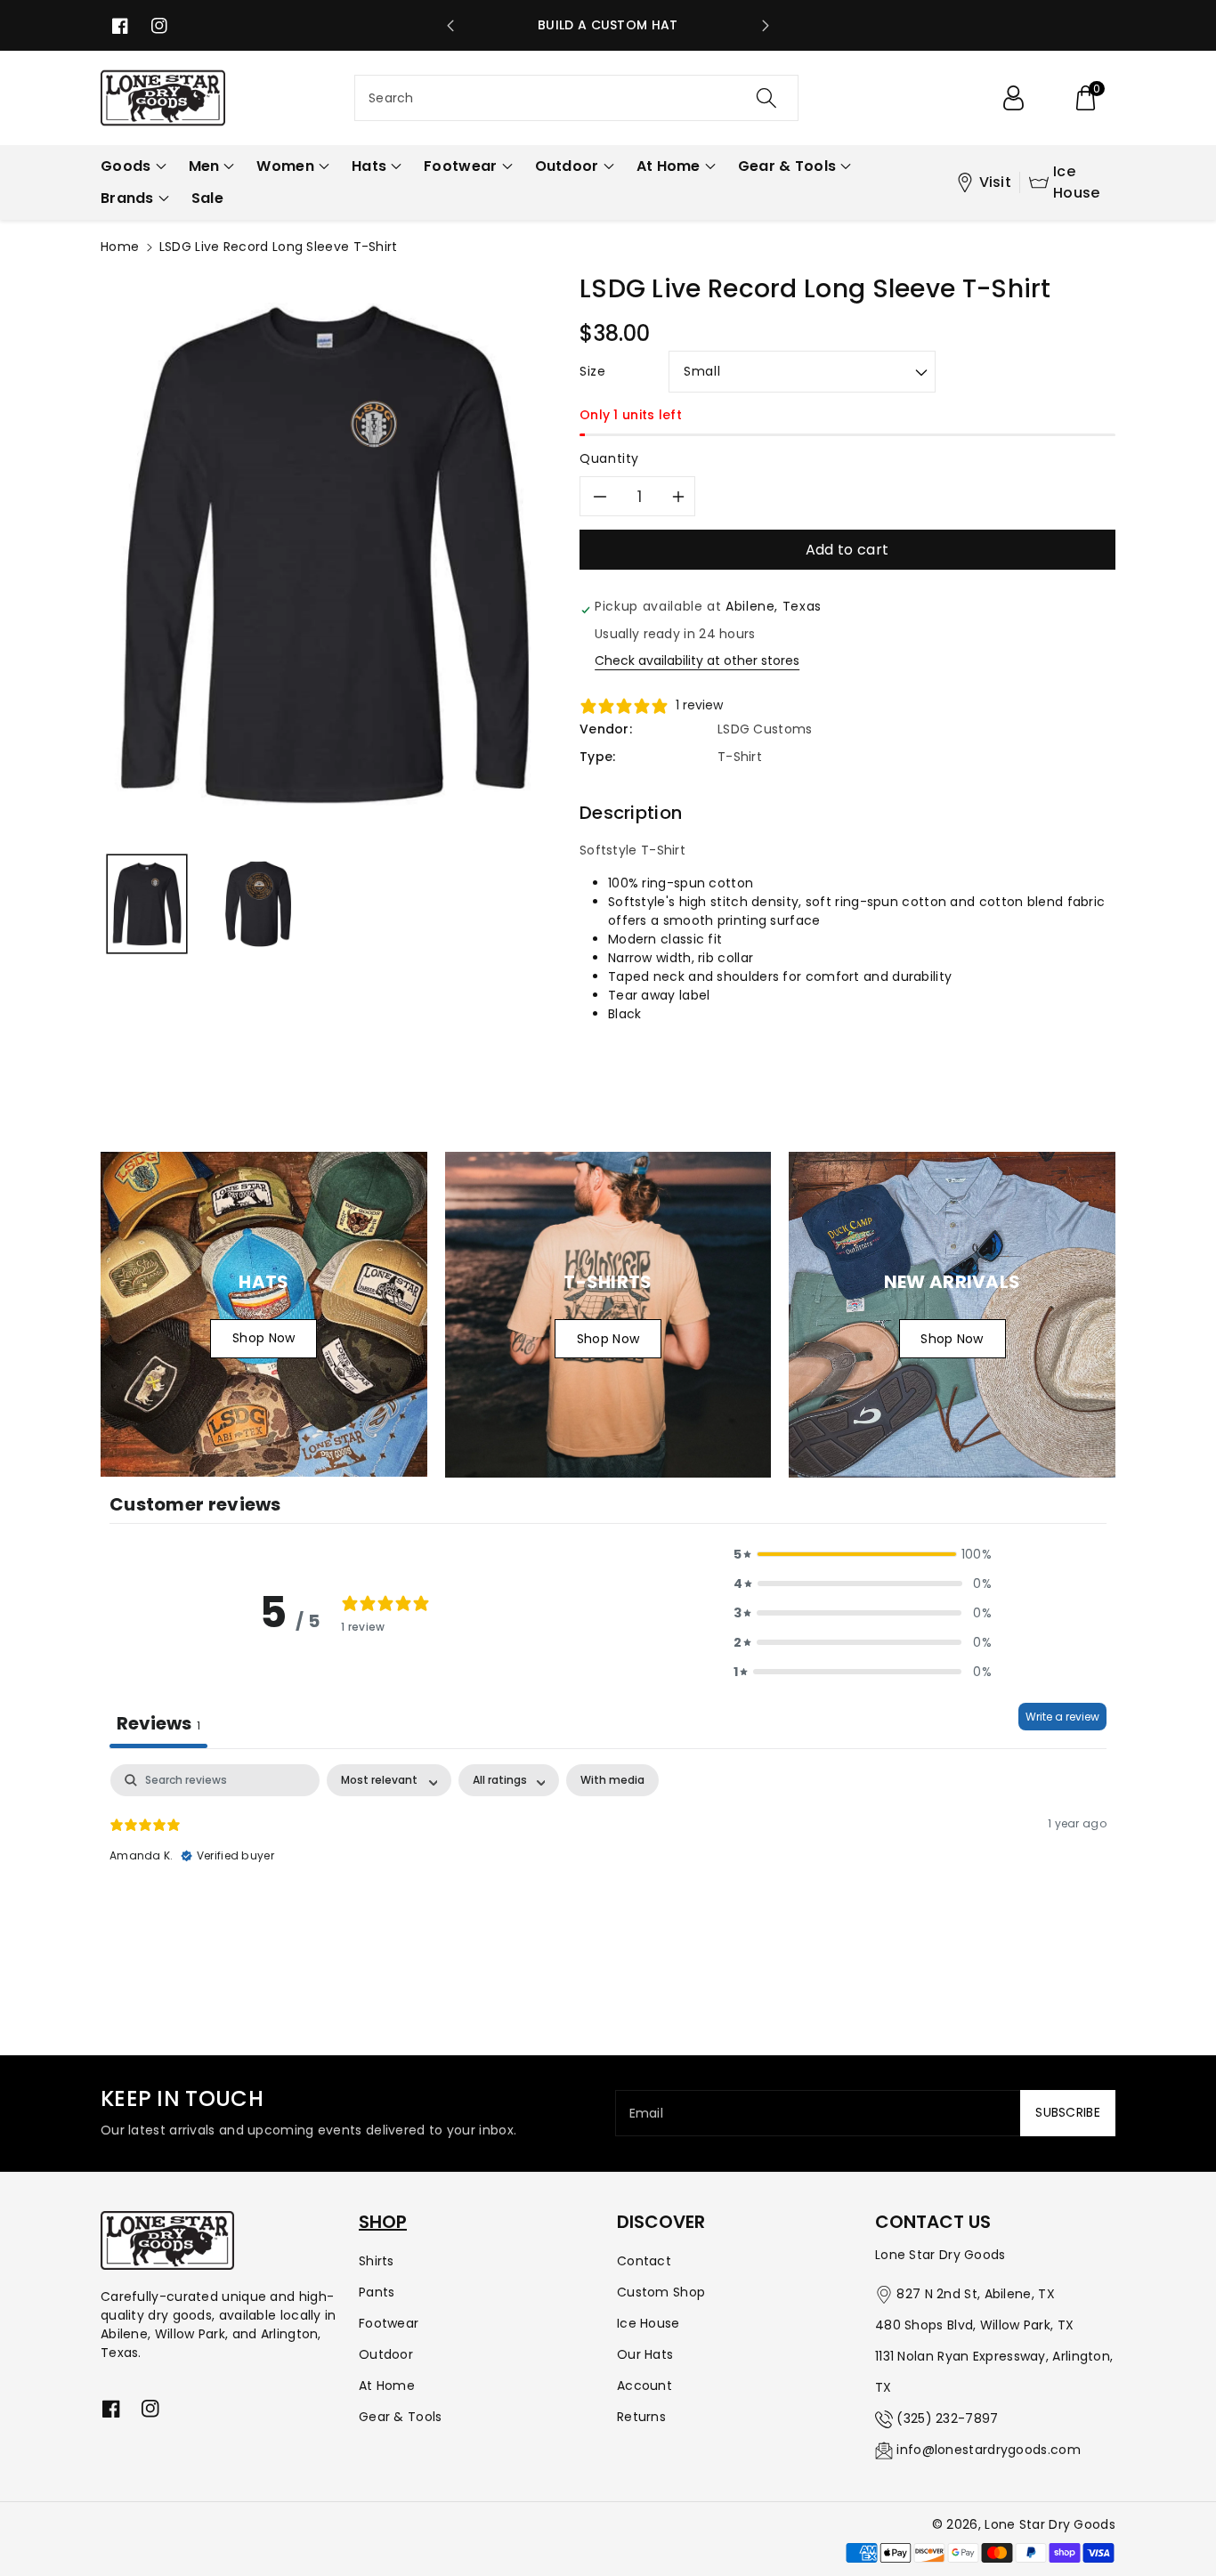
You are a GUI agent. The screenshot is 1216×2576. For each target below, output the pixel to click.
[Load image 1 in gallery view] (147, 904)
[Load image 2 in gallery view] (258, 904)
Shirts (377, 2261)
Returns (641, 2417)
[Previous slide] (450, 26)
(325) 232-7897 (947, 2418)
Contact (644, 2261)
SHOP (383, 2222)
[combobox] (576, 98)
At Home (387, 2386)
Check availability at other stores (697, 660)
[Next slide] (766, 26)
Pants (377, 2292)
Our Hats (645, 2354)
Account (644, 2386)
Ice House (1077, 182)
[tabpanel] (608, 1878)
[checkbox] (612, 1780)
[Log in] (1013, 98)
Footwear (389, 2323)
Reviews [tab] (158, 1723)
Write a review (1062, 1717)
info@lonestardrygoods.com (989, 2450)
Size (593, 371)
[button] (1085, 98)
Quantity (609, 458)
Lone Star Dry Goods (1050, 2524)
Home (120, 247)
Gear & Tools (401, 2417)
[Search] (766, 98)
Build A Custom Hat (608, 25)
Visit (996, 182)
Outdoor (386, 2354)
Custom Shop (661, 2292)
